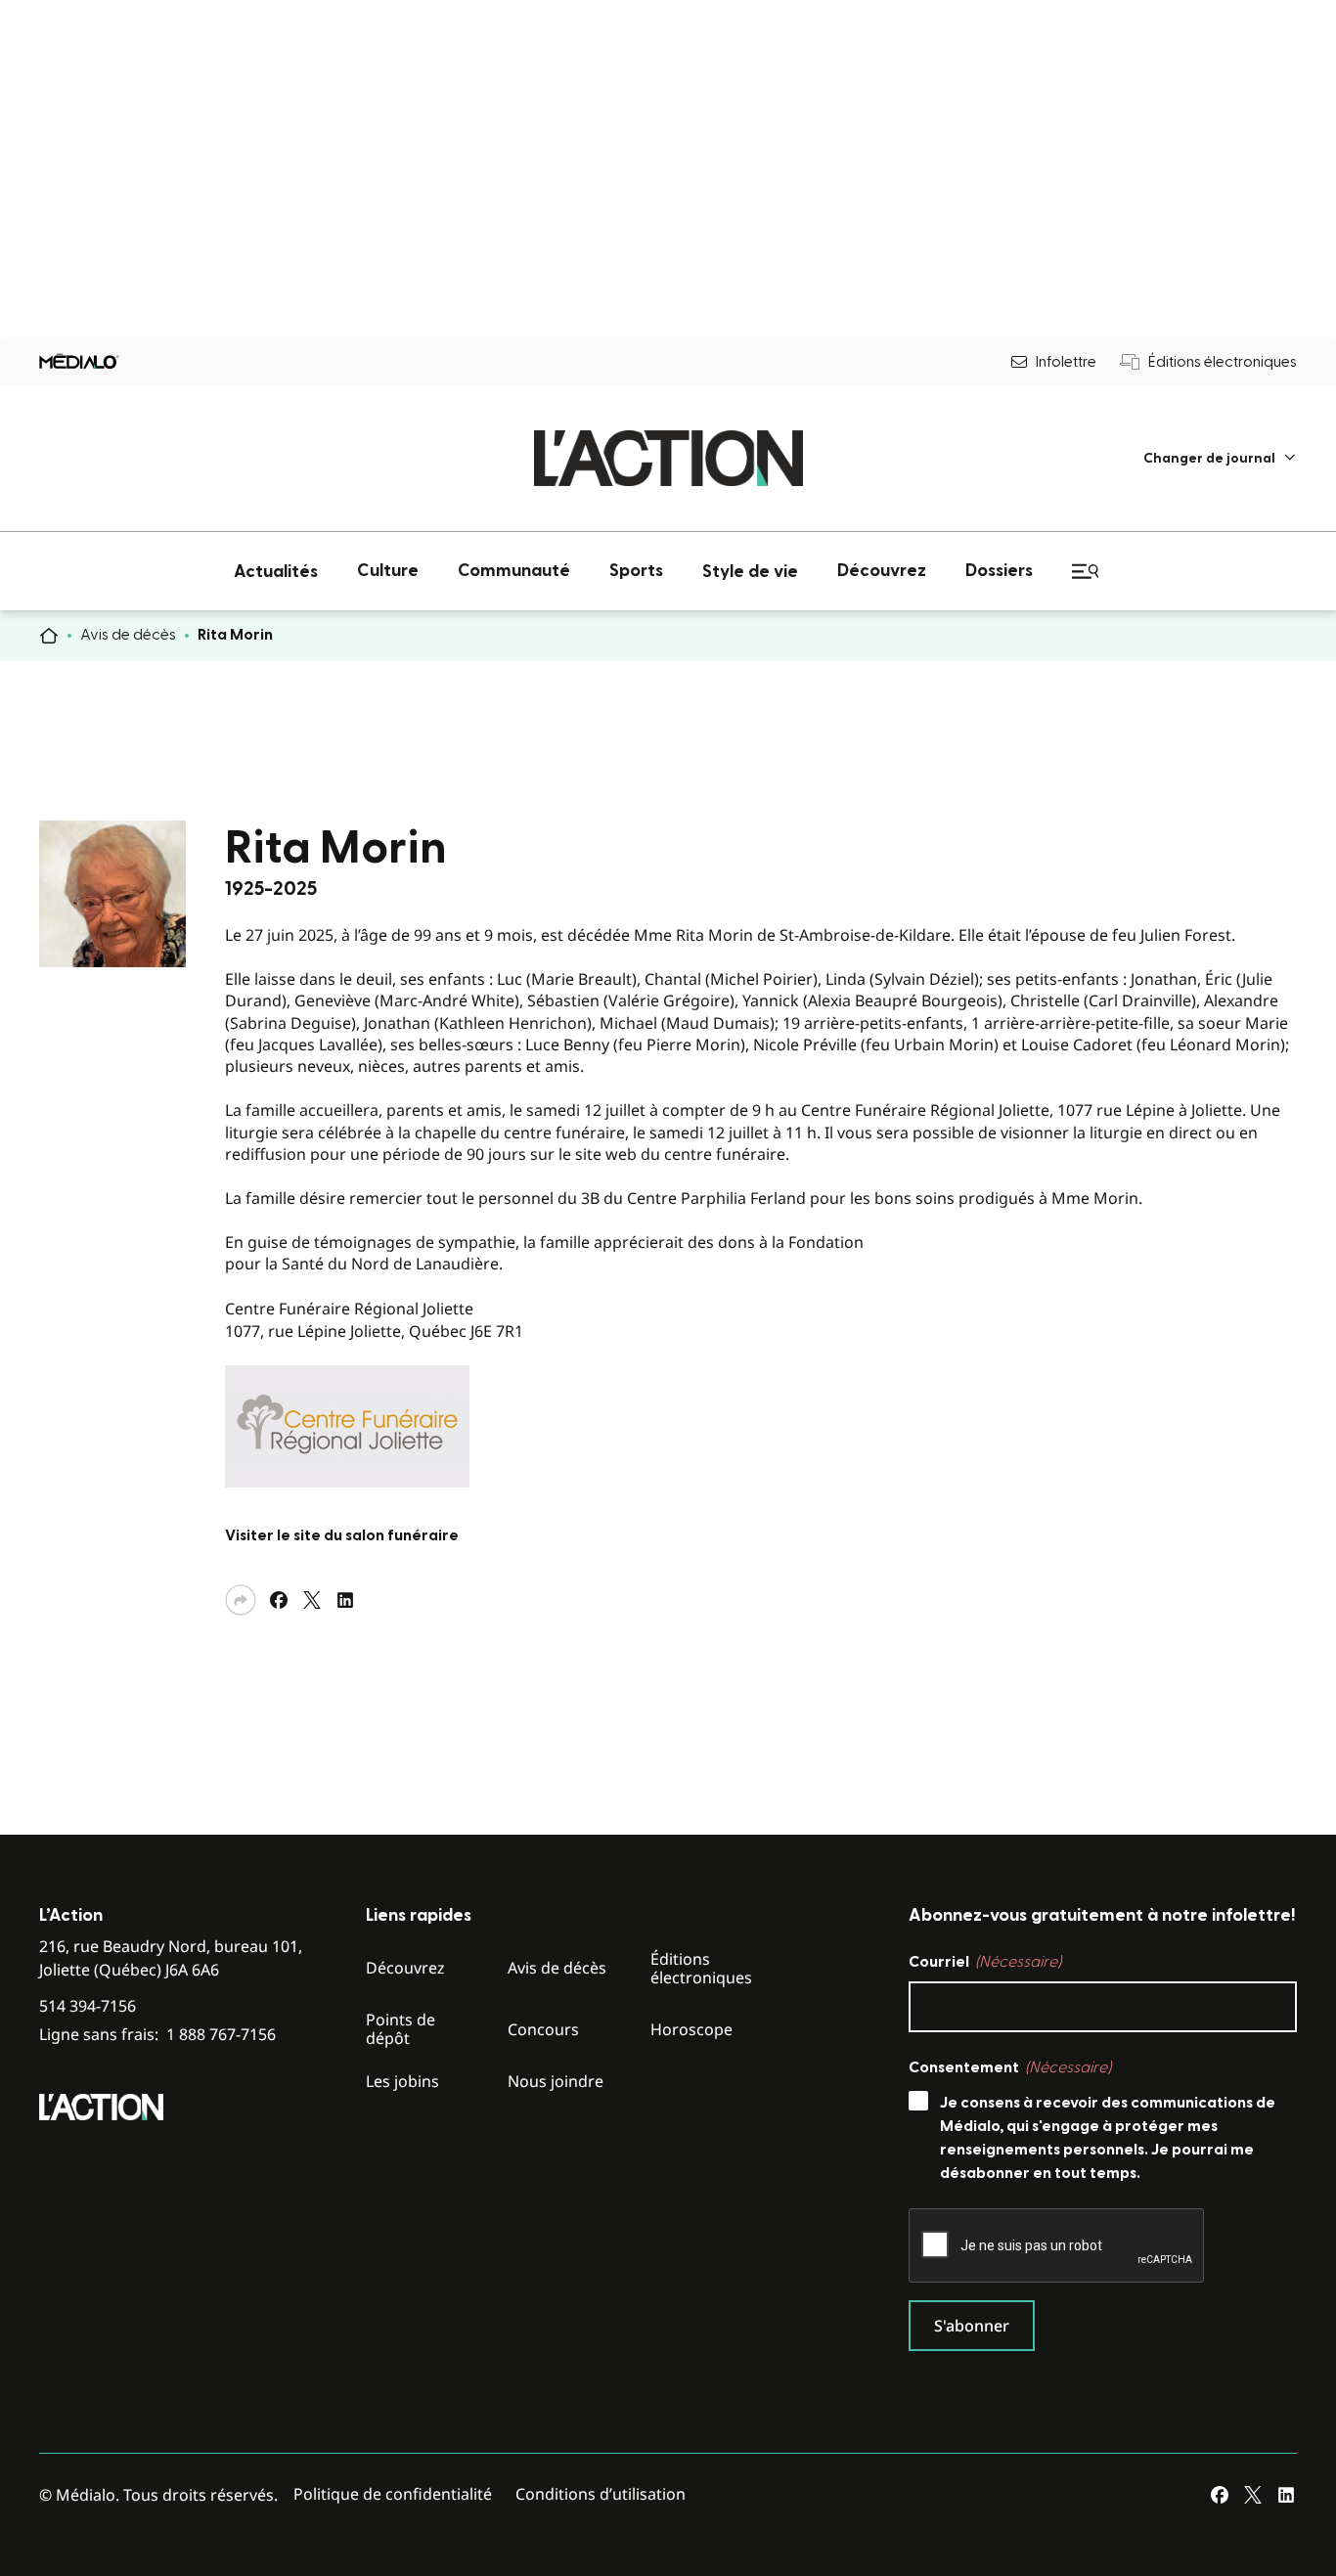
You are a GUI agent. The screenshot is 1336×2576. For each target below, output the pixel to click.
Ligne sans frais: (157, 2035)
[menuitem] (1220, 458)
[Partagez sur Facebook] (279, 1600)
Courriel (985, 1962)
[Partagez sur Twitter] (312, 1600)
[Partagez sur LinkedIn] (345, 1600)
